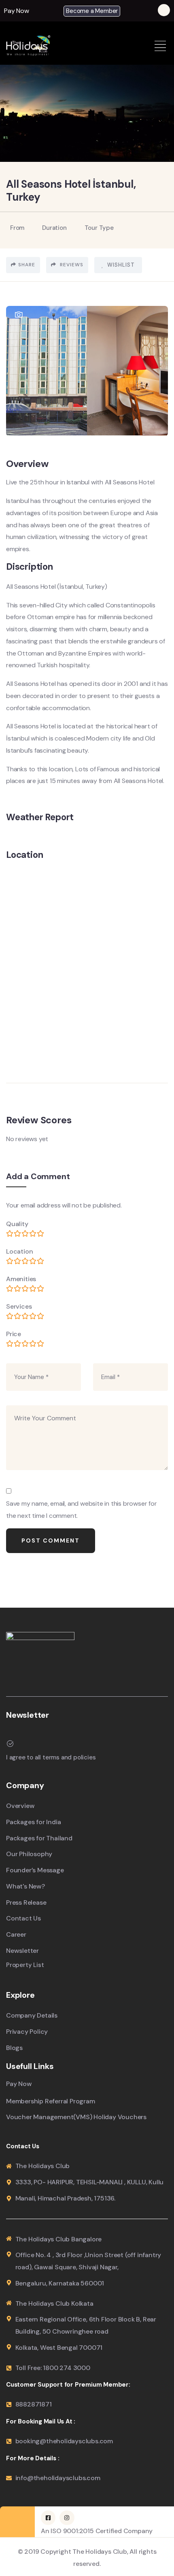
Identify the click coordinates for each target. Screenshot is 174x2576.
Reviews (71, 265)
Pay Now (17, 11)
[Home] (28, 45)
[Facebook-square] (48, 2518)
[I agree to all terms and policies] (10, 1744)
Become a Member (92, 11)
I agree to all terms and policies (51, 1757)
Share (27, 265)
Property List (25, 1965)
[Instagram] (67, 2518)
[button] (19, 11)
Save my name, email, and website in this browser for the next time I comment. (82, 1510)
